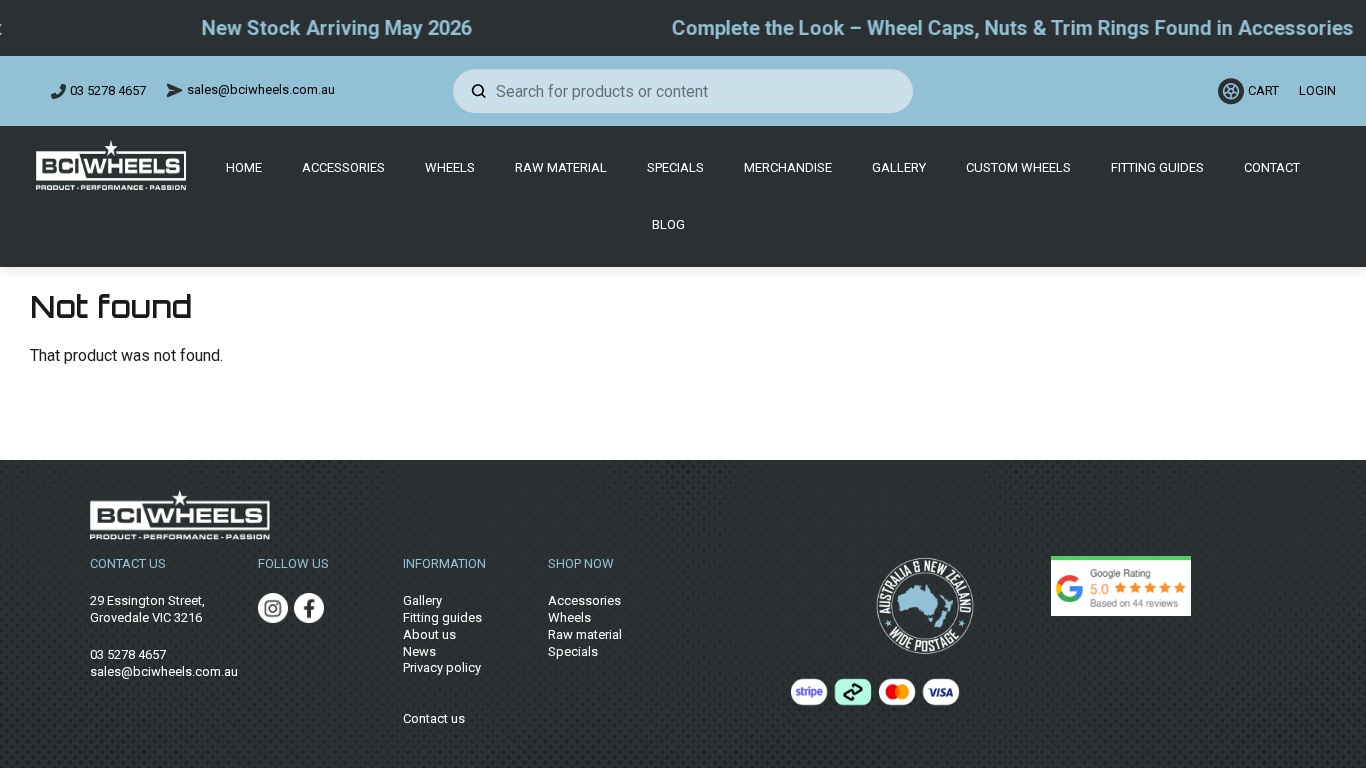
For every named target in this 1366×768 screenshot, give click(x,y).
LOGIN (1314, 90)
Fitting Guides (1157, 167)
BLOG (668, 224)
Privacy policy (442, 667)
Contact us (434, 718)
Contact (1272, 167)
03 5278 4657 (108, 90)
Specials (675, 167)
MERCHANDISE (788, 167)
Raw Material (561, 167)
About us (429, 634)
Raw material (585, 634)
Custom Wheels (1018, 167)
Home (244, 167)
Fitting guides (442, 617)
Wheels (450, 167)
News (419, 651)
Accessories (343, 167)
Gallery (899, 167)
